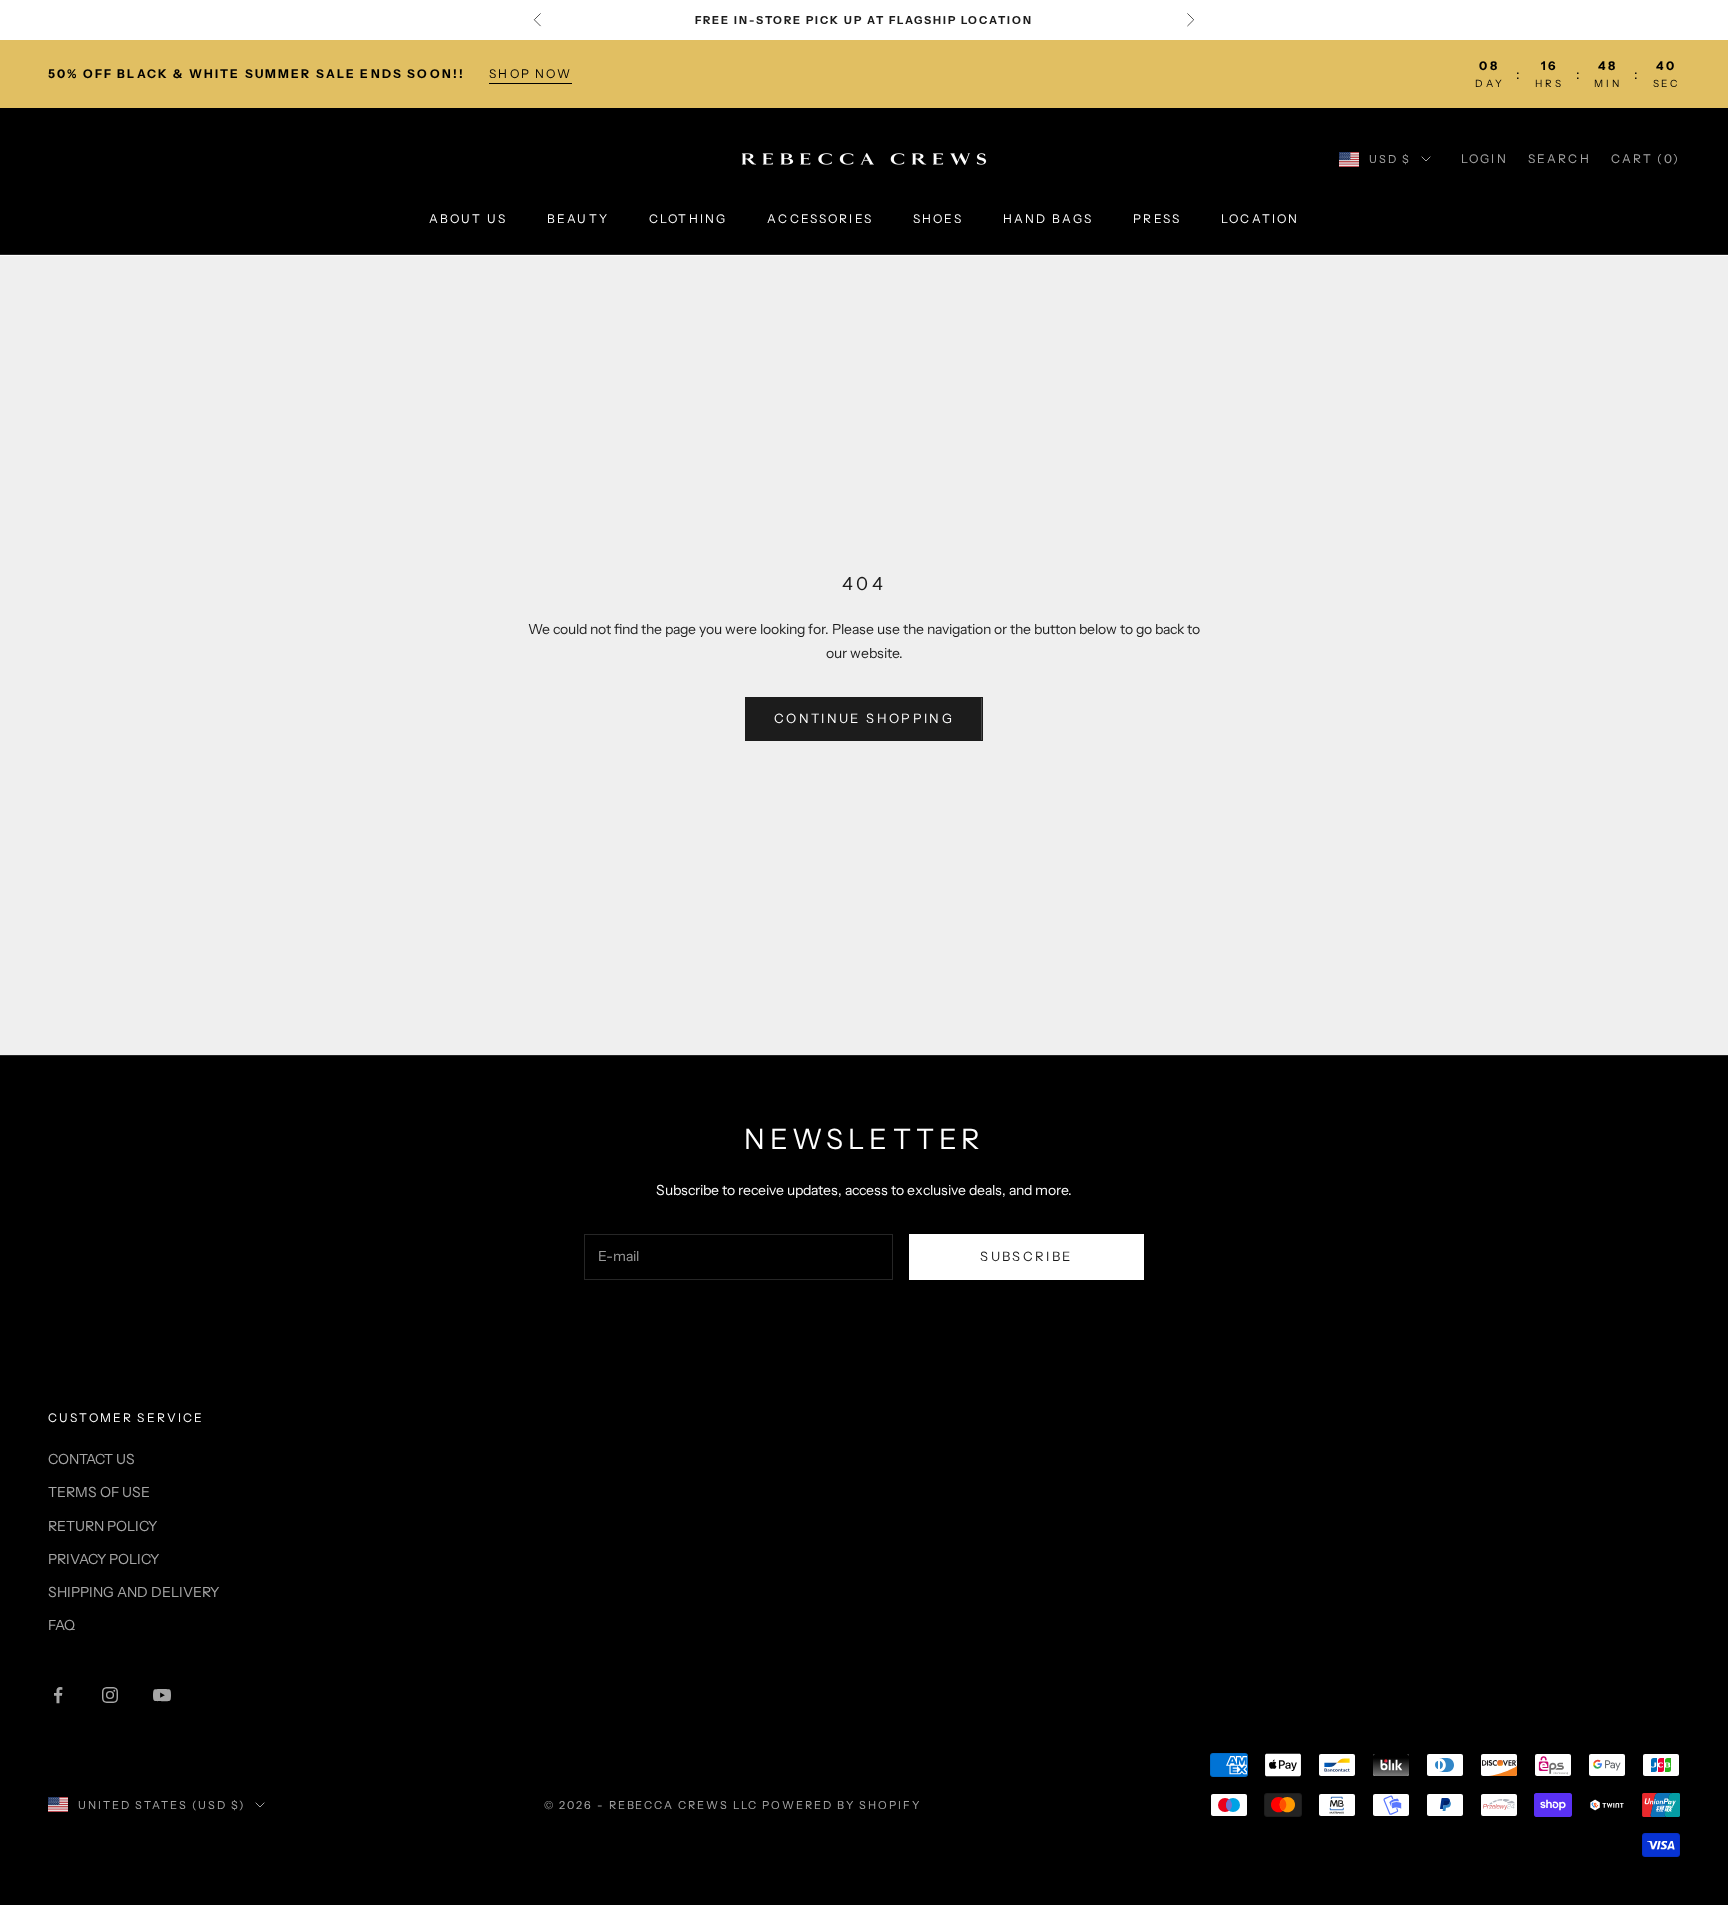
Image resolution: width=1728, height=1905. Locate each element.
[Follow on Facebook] (58, 1695)
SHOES (938, 219)
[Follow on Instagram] (110, 1695)
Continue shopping (864, 718)
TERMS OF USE (99, 1492)
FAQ (61, 1625)
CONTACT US (91, 1459)
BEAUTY (578, 219)
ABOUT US (468, 219)
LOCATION (1260, 219)
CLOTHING (688, 219)
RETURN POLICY (102, 1526)
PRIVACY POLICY (103, 1559)
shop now (530, 73)
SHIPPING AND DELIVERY (133, 1592)
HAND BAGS (1048, 219)
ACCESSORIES (820, 219)
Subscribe (1026, 1256)
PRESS (1157, 219)
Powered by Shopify (841, 1805)
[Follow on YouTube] (162, 1695)
